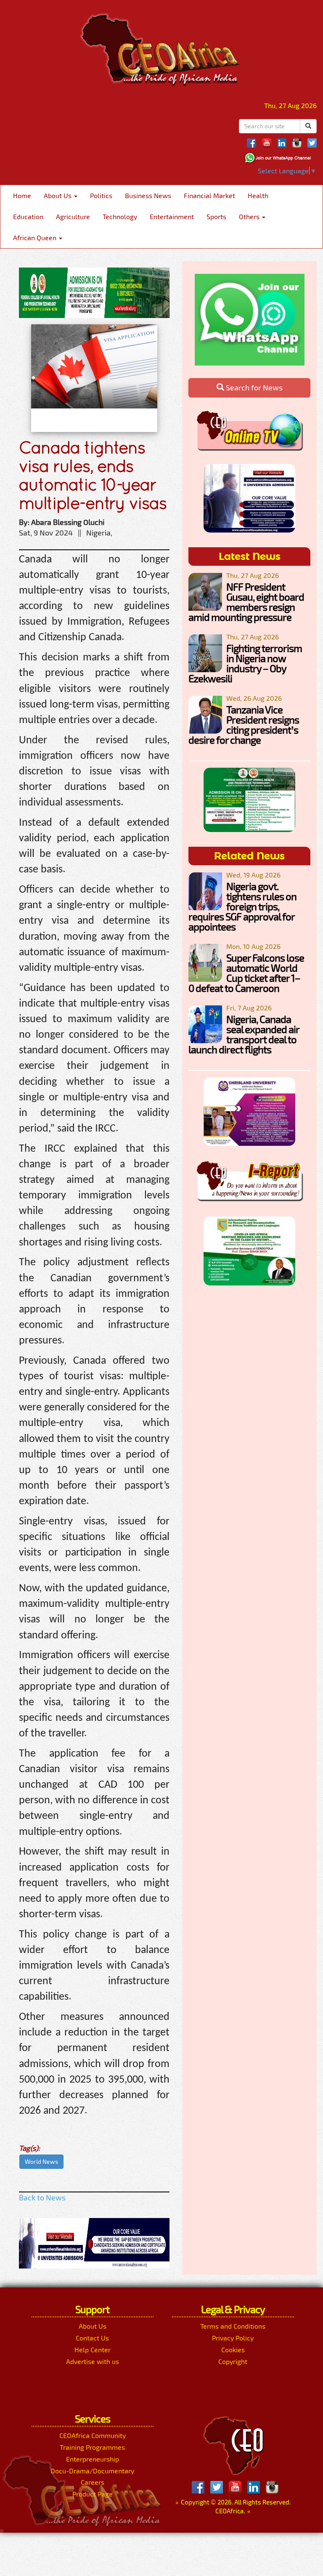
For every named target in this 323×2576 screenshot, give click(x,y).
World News (41, 2161)
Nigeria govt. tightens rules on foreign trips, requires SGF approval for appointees (242, 906)
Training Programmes (92, 2447)
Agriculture (73, 216)
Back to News (42, 2197)
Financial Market (209, 195)
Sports (216, 216)
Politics (101, 195)
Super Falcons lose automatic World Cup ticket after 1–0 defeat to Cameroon (246, 973)
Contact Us (92, 2338)
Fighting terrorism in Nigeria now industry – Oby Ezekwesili (245, 663)
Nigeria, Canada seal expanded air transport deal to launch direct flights (244, 1034)
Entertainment (172, 216)
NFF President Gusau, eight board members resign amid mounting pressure (246, 602)
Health (258, 195)
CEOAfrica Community (93, 2435)
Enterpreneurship (93, 2459)
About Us (58, 195)
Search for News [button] (253, 387)
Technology (120, 216)
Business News (148, 195)
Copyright (233, 2361)
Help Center (93, 2349)
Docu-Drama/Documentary (92, 2471)
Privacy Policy (233, 2338)
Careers (93, 2482)
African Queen (36, 237)
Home (22, 195)
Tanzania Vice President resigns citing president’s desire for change (244, 725)
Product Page (93, 2494)
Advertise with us (93, 2361)
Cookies (233, 2349)
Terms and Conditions (233, 2326)
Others (250, 216)
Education (28, 216)
